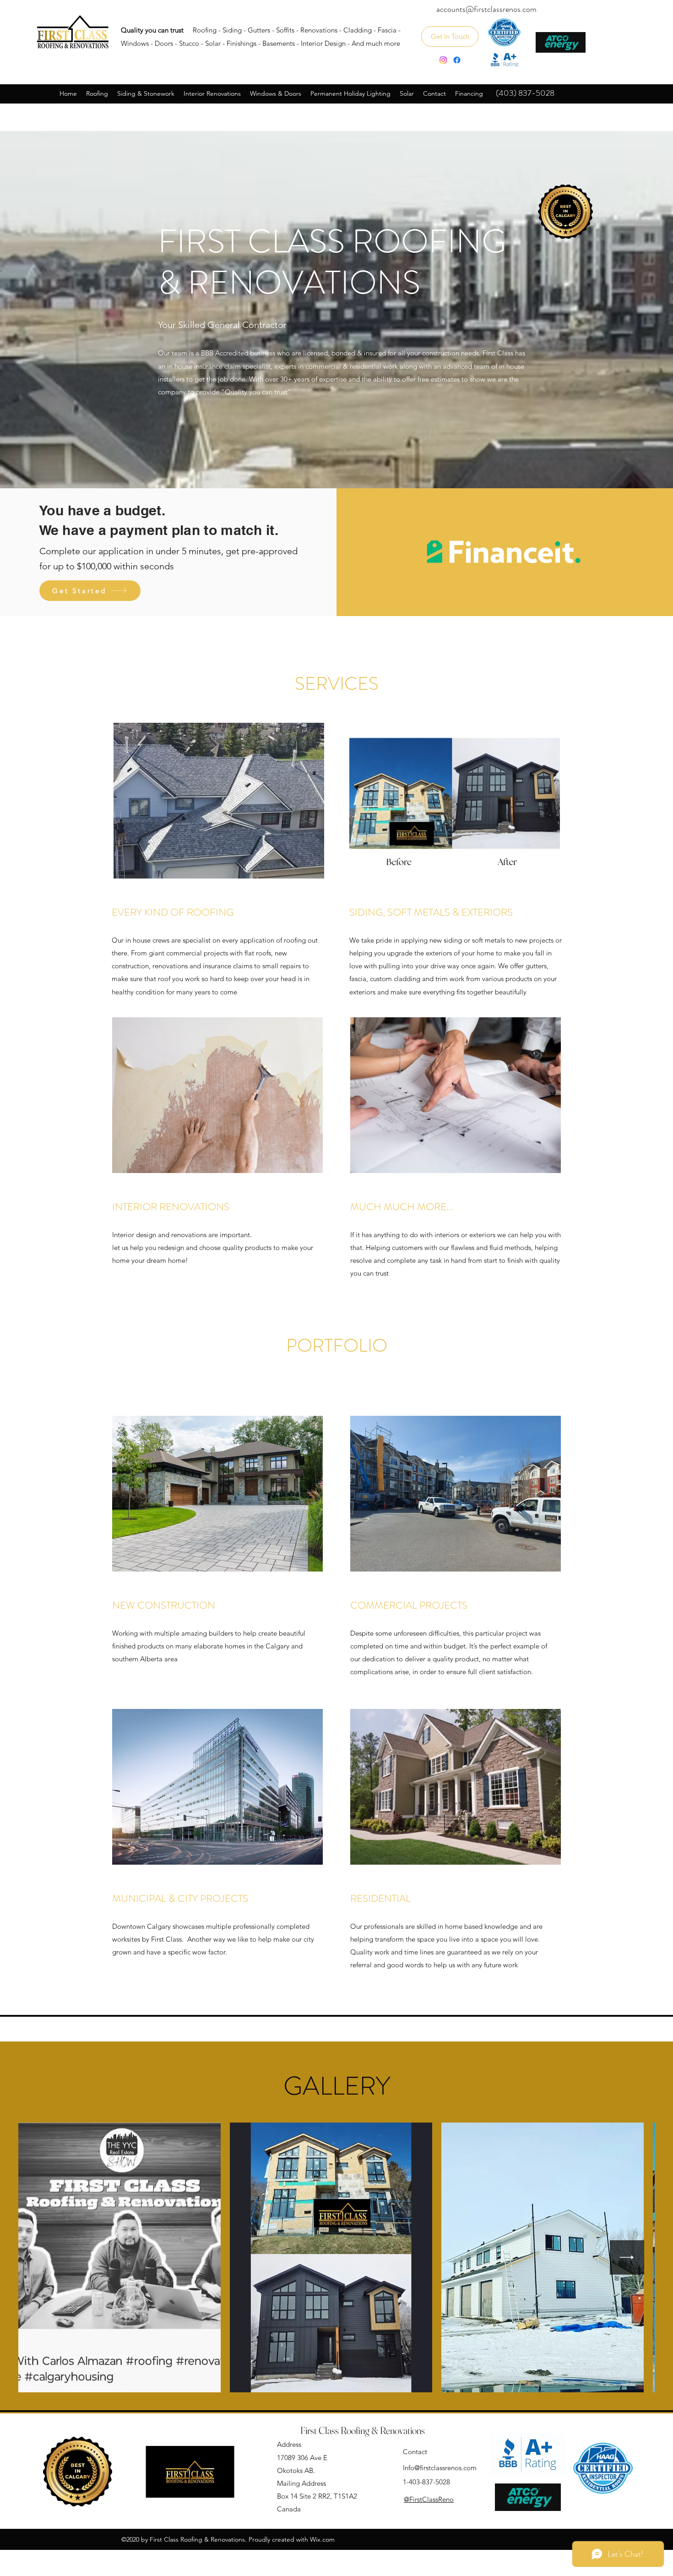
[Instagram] (443, 60)
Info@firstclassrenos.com (574, 125)
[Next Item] (627, 2257)
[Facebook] (457, 60)
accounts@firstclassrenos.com (486, 9)
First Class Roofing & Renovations (363, 2430)
